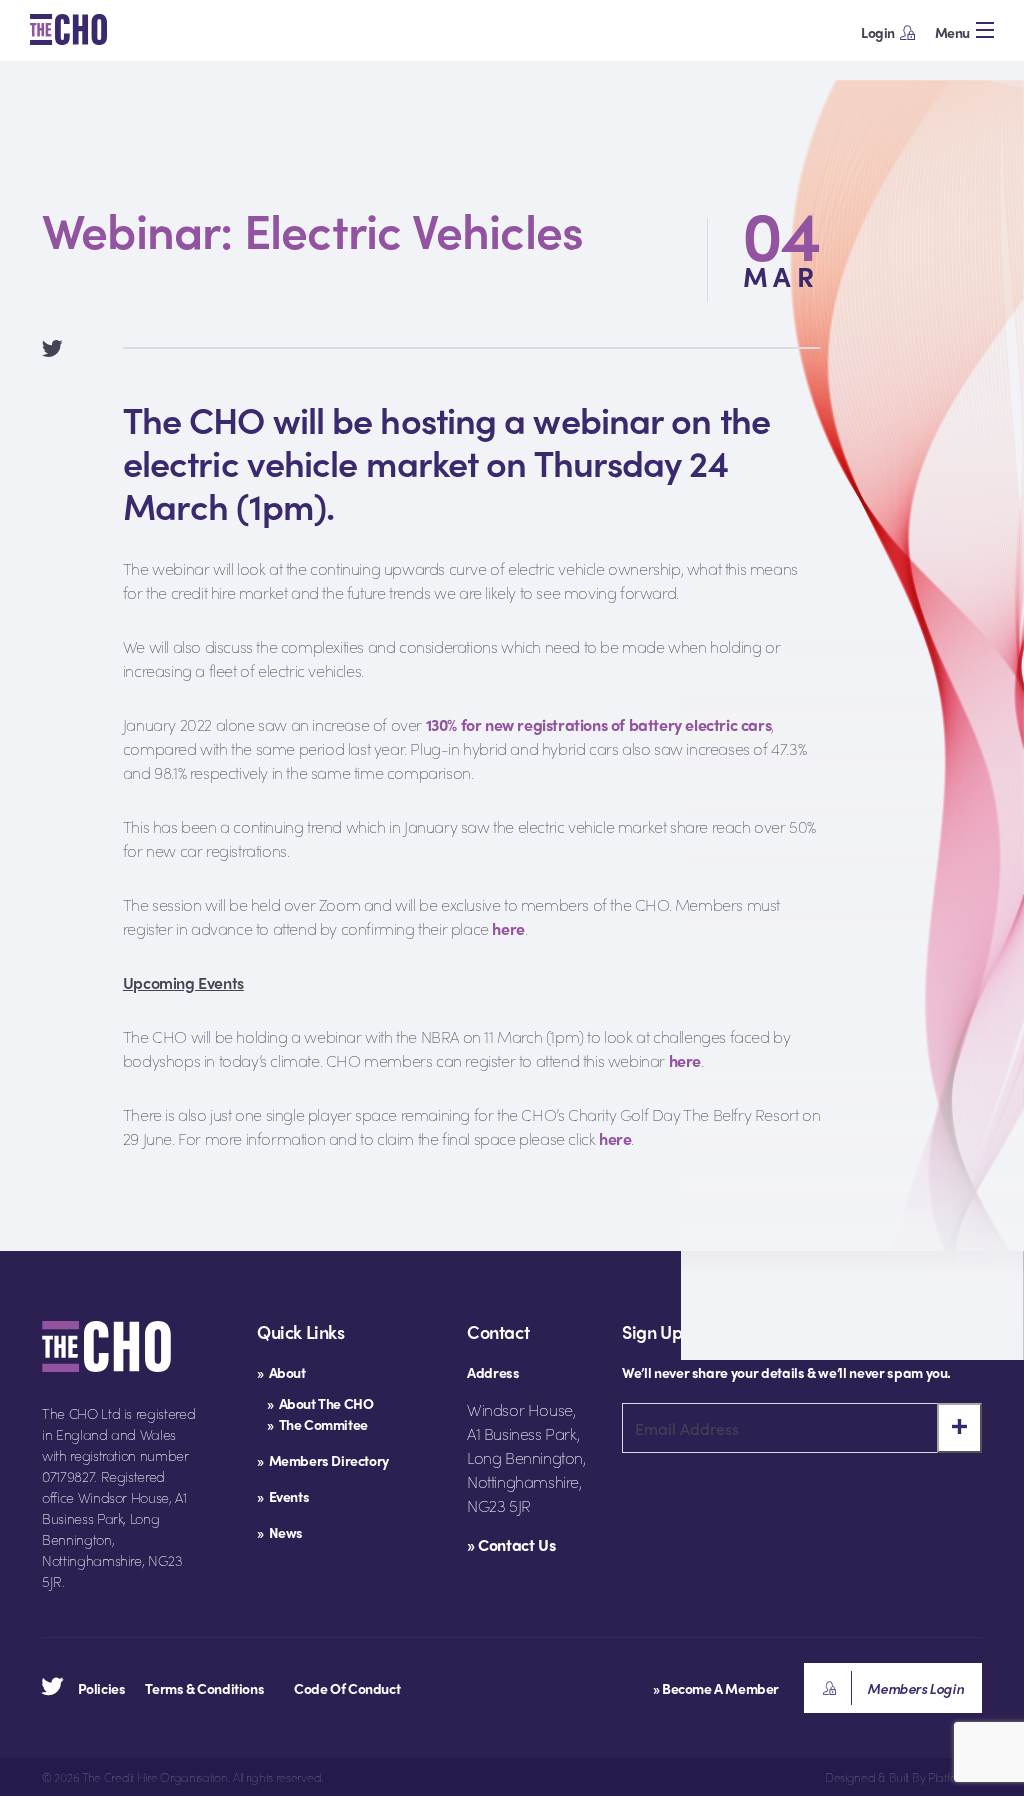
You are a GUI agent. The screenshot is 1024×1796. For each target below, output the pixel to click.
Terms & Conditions (204, 1688)
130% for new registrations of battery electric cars (599, 724)
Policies (102, 1688)
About (287, 1372)
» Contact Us (511, 1544)
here (508, 928)
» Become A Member (716, 1688)
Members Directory (329, 1460)
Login (878, 32)
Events (289, 1496)
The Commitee (323, 1424)
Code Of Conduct (347, 1688)
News (286, 1532)
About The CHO (326, 1403)
